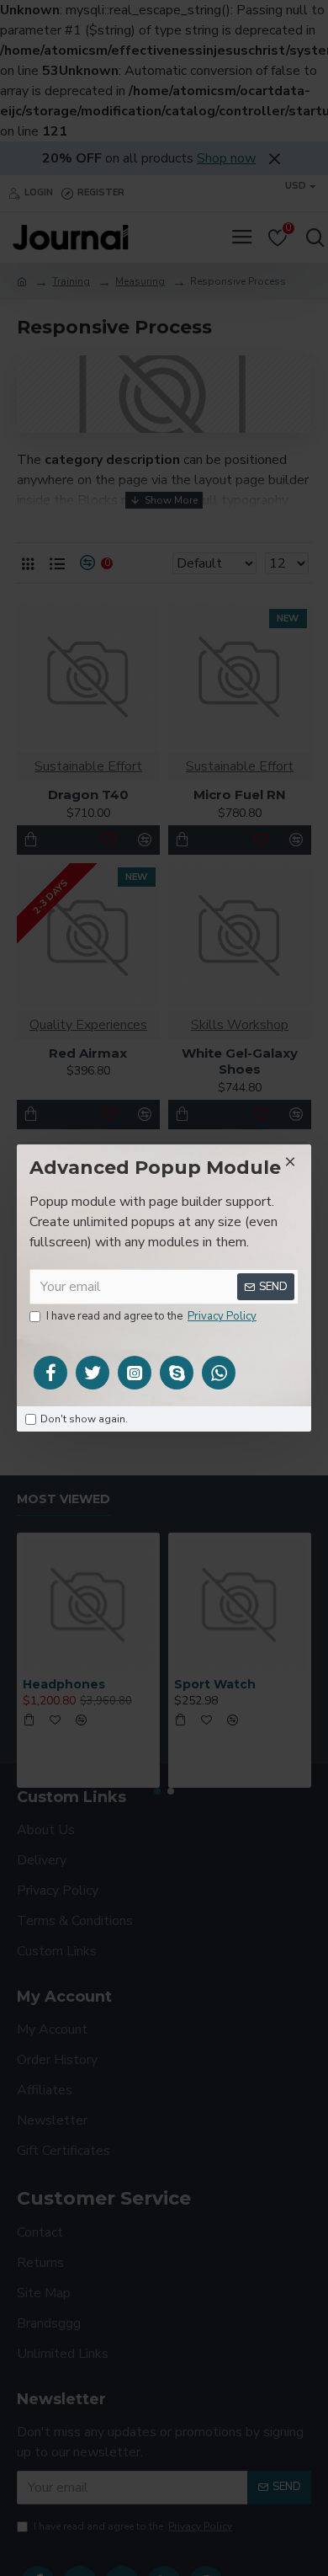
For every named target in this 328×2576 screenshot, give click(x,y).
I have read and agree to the (151, 1316)
